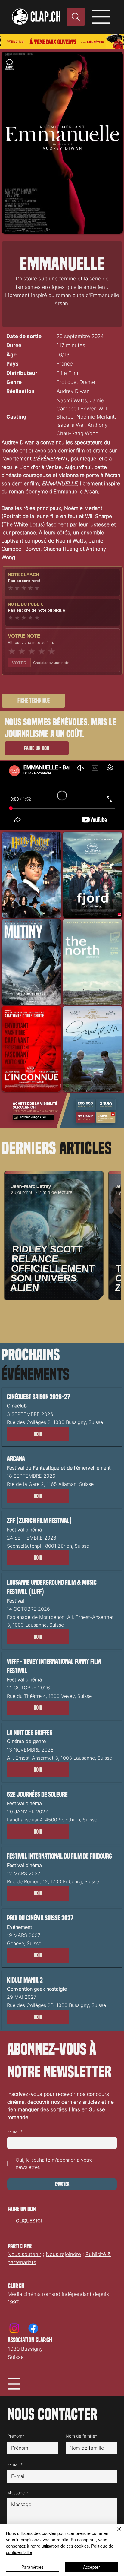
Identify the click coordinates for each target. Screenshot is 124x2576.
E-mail (15, 2131)
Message (18, 2493)
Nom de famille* (81, 2436)
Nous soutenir (24, 2254)
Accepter (91, 2567)
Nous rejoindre (63, 2254)
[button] (38, 1434)
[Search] (76, 17)
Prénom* (16, 2436)
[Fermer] (116, 2533)
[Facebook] (33, 2328)
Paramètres (33, 2567)
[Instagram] (14, 2328)
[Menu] (102, 17)
